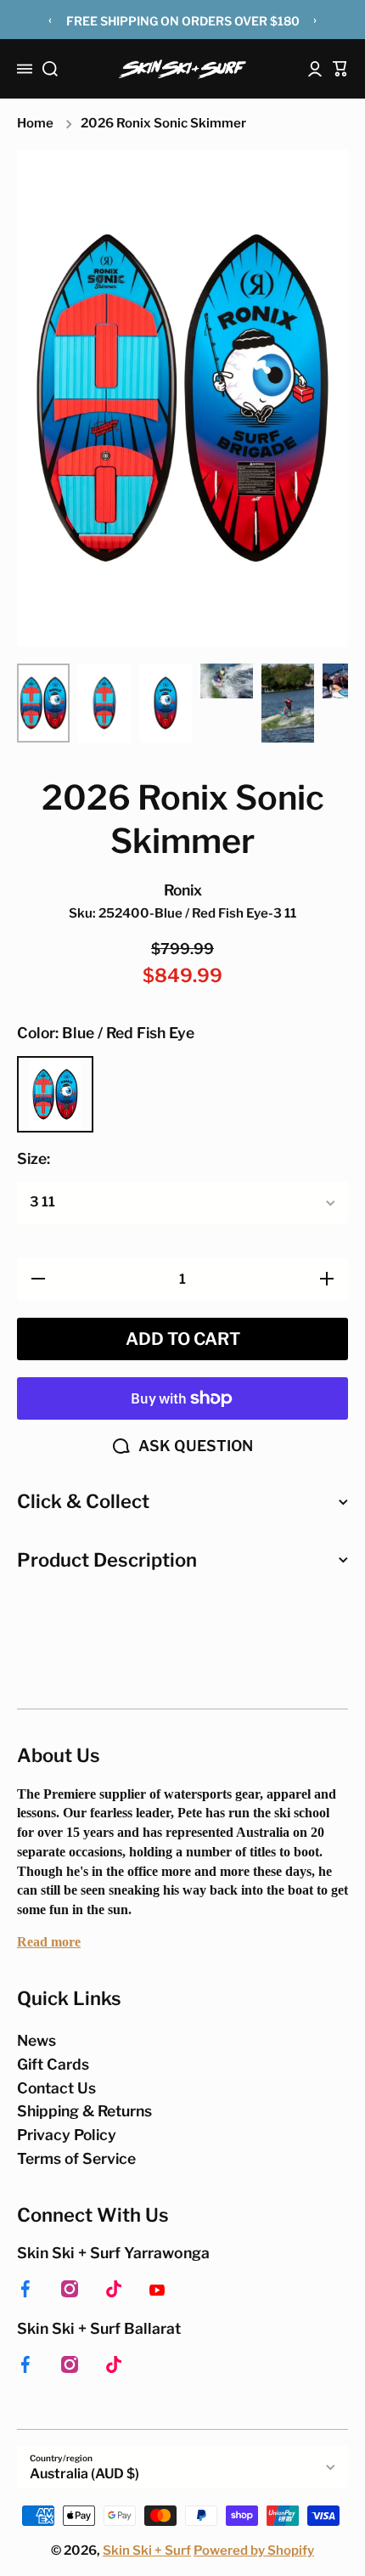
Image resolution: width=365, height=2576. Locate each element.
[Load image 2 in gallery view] (104, 703)
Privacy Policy (67, 2135)
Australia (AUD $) (84, 2474)
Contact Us (56, 2088)
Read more (49, 1942)
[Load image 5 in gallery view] (288, 703)
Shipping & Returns (84, 2111)
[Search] (50, 69)
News (36, 2040)
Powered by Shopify (254, 2551)
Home (35, 123)
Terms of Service (76, 2158)
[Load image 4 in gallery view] (227, 681)
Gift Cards (53, 2064)
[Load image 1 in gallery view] (43, 703)
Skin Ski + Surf (147, 2551)
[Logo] (182, 69)
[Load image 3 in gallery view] (166, 703)
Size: (34, 1158)
